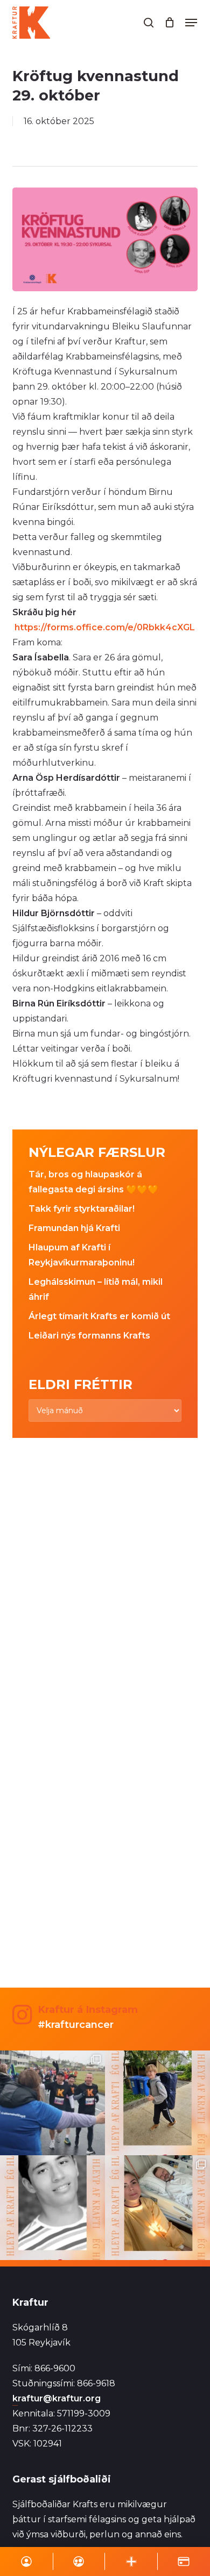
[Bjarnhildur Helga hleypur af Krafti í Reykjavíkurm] (157, 2208)
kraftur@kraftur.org (57, 2398)
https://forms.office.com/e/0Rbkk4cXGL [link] (105, 627)
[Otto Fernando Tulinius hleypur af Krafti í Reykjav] (52, 2208)
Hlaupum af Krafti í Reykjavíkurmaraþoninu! (82, 1255)
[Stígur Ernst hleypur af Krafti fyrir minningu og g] (157, 2103)
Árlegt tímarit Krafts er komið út (99, 1316)
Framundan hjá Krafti (74, 1228)
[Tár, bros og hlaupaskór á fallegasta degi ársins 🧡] (52, 2103)
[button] (191, 23)
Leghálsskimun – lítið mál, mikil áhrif (96, 1289)
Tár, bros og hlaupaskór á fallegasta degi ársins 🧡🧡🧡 (93, 1182)
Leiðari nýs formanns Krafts (89, 1336)
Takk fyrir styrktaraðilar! (82, 1209)
